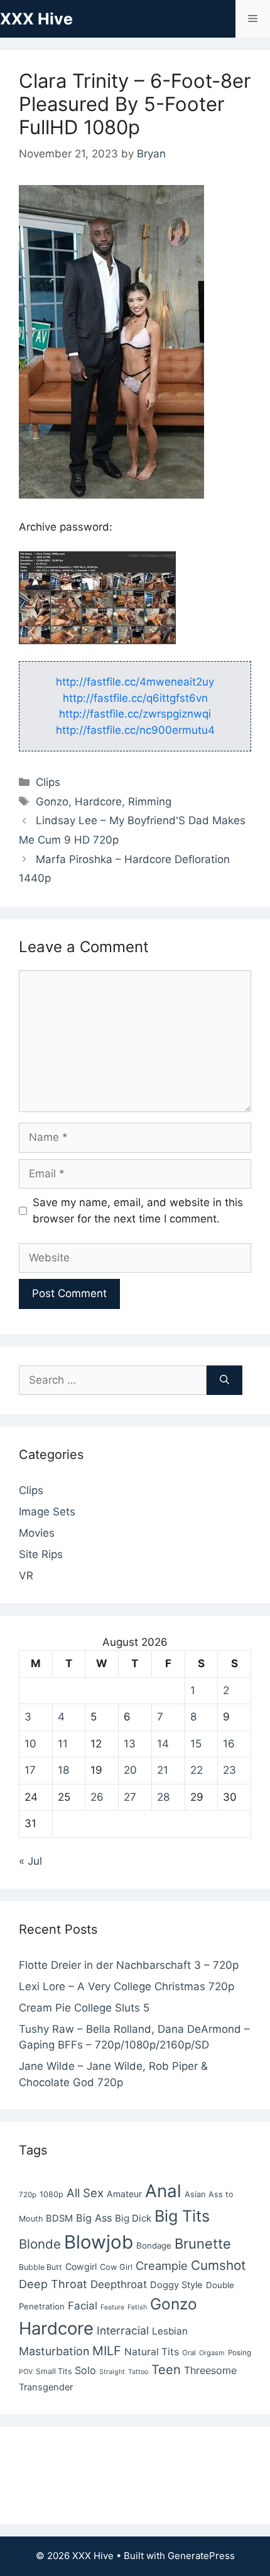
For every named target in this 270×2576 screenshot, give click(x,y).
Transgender (46, 2387)
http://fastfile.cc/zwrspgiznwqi (135, 714)
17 (30, 1770)
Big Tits (182, 2216)
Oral (189, 2353)
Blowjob (99, 2242)
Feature (112, 2307)
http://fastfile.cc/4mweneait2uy (135, 682)
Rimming (150, 802)
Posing (240, 2353)
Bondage (154, 2245)
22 (197, 1770)
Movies (37, 1533)
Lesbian (170, 2331)
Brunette (203, 2244)
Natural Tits (152, 2352)
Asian (195, 2194)
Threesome (210, 2370)
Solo (85, 2370)
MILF (107, 2351)
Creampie (162, 2266)
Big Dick (133, 2218)
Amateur (124, 2194)
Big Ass (94, 2218)
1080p (51, 2194)
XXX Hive (36, 19)
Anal (163, 2191)
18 (63, 1770)
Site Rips (41, 1554)
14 (163, 1744)
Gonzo (52, 802)
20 (130, 1770)
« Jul (30, 1861)
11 (63, 1744)
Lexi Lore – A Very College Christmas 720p (127, 1986)
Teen (166, 2370)
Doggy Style (176, 2285)
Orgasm (212, 2353)
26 (97, 1797)
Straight (112, 2372)
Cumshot (219, 2265)
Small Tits (54, 2371)
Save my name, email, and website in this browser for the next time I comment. (138, 1211)
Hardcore (98, 802)
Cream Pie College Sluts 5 (84, 2008)
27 (130, 1797)
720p (28, 2195)
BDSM (59, 2218)
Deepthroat (119, 2284)
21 (163, 1770)
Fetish (137, 2307)
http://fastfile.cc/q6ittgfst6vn (135, 698)
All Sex (85, 2193)
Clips (48, 782)
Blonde (40, 2244)
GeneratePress (201, 2556)
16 (229, 1744)
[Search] (224, 1381)
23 (229, 1770)
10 (30, 1744)
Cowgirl (81, 2266)
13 (130, 1744)
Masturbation (54, 2351)
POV (26, 2372)
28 (163, 1797)
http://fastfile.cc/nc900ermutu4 (135, 730)
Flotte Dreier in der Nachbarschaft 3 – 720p (129, 1965)
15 (196, 1744)
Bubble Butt (40, 2267)
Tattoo (138, 2372)
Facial (83, 2306)
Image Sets (47, 1512)
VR (26, 1576)
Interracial (123, 2330)
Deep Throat (53, 2284)
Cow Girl (116, 2267)
